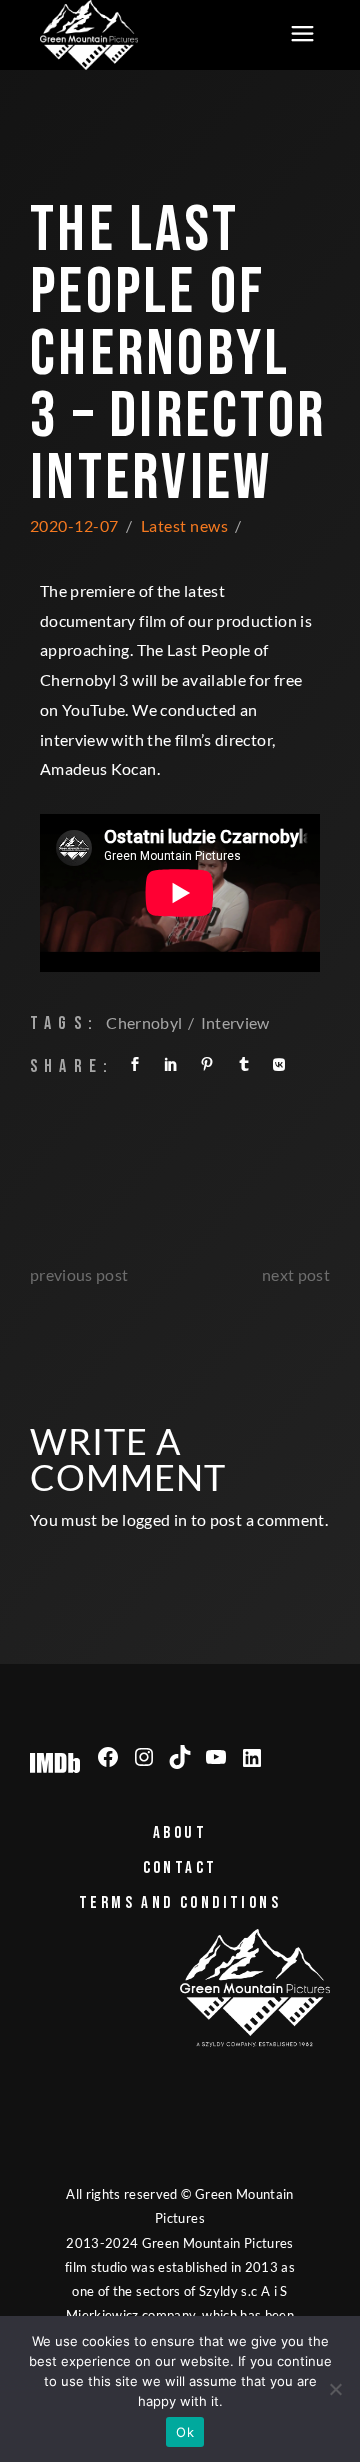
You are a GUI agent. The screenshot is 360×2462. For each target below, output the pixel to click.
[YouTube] (216, 1757)
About (180, 1833)
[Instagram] (144, 1757)
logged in (154, 1519)
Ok (185, 2432)
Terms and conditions (180, 1903)
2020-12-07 (74, 525)
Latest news (184, 525)
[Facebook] (108, 1757)
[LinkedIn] (252, 1758)
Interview (235, 1022)
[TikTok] (180, 1757)
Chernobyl (144, 1022)
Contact (180, 1868)
